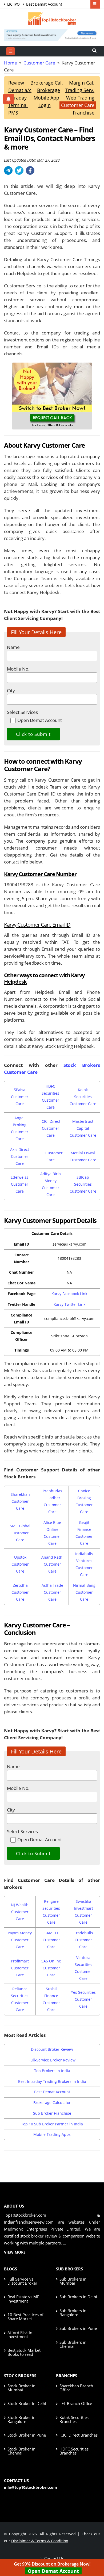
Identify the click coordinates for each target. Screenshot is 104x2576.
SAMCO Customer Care (51, 1940)
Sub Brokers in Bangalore (73, 2313)
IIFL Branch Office (76, 2403)
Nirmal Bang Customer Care (84, 1592)
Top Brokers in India (52, 2071)
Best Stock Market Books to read (24, 2352)
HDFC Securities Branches (74, 2451)
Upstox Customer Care (20, 1564)
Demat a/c (20, 90)
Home (11, 63)
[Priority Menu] (95, 4)
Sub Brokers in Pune (78, 2328)
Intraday (17, 98)
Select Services (22, 712)
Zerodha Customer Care (20, 1592)
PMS (13, 113)
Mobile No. (18, 669)
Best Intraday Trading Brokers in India (52, 2081)
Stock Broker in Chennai (21, 2451)
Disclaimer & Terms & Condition (40, 2541)
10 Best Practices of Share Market (25, 2317)
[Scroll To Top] (95, 2555)
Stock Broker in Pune (27, 2435)
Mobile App (46, 98)
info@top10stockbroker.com (31, 2487)
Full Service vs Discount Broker (22, 2281)
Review (16, 83)
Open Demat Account (53, 2571)
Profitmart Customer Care (20, 1968)
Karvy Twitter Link (69, 1304)
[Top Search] (11, 51)
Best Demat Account (44, 4)
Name (13, 647)
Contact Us (54, 2558)
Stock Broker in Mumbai (21, 2388)
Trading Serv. (80, 90)
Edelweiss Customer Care (19, 1184)
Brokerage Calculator (52, 2103)
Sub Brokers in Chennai (73, 2344)
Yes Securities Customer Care (83, 1999)
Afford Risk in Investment (20, 2335)
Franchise (84, 113)
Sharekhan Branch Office (76, 2388)
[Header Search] (94, 51)
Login (45, 105)
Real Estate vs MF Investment (23, 2299)
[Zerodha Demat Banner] (52, 34)
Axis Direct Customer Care (20, 1156)
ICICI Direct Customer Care (50, 1128)
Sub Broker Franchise (52, 2113)
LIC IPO (13, 4)
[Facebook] (30, 170)
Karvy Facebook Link (69, 1294)
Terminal (18, 105)
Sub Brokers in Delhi (78, 2297)
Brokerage (49, 90)
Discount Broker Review (52, 2049)
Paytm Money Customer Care (20, 1940)
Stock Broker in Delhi (27, 2403)
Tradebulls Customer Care (83, 1940)
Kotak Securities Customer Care (83, 1097)
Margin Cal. (82, 83)
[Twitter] (19, 170)
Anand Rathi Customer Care (52, 1564)
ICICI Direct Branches (79, 2435)
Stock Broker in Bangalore (21, 2419)
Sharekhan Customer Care (20, 1501)
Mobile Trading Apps (52, 2134)
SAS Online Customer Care (51, 1968)
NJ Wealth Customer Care (20, 1912)
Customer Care (39, 63)
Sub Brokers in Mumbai (73, 2281)
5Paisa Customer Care (20, 1097)
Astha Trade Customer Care (52, 1592)
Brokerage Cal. (47, 83)
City (11, 690)
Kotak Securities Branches (74, 2419)
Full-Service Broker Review (52, 2060)
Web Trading (80, 98)
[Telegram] (8, 170)
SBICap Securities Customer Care (83, 1184)
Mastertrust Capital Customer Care (83, 1128)
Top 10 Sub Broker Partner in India (52, 2124)
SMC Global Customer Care (20, 1533)
